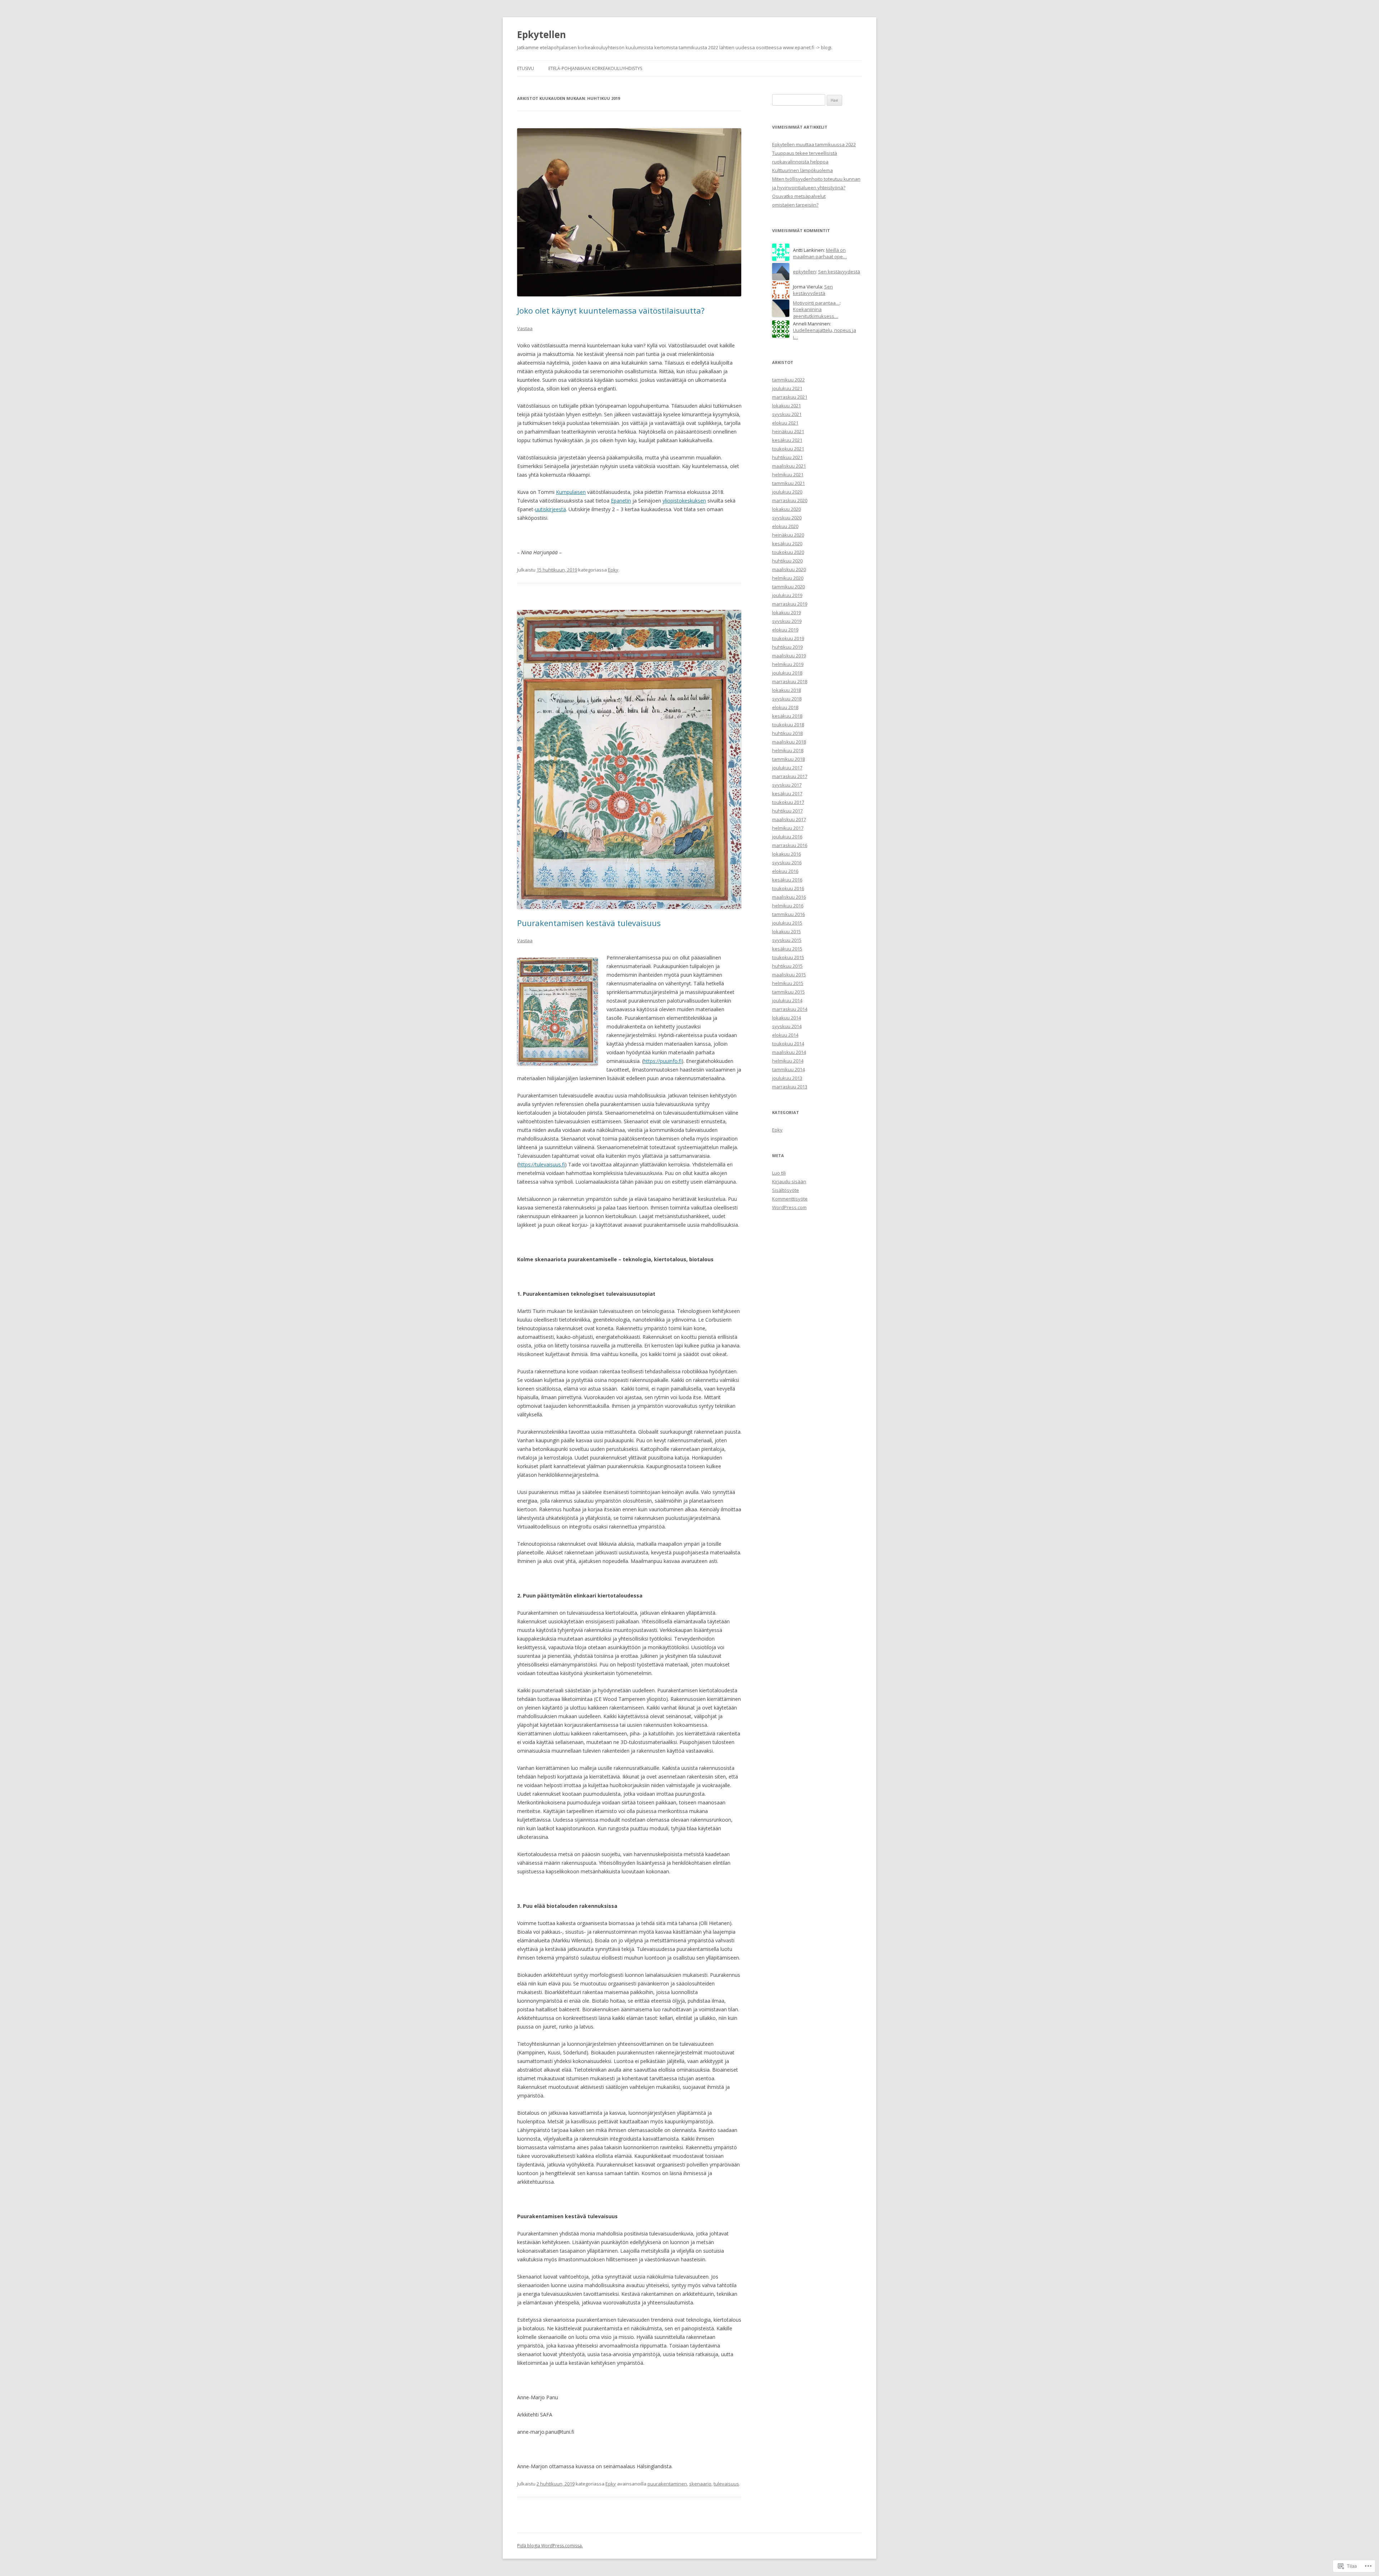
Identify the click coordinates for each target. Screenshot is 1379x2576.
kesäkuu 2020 (787, 544)
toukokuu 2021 (788, 449)
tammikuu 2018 (788, 759)
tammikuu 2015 (788, 992)
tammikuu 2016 (788, 914)
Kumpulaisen (571, 492)
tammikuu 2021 (788, 483)
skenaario (700, 2484)
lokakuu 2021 (786, 406)
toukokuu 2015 (788, 957)
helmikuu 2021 (788, 475)
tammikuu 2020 (788, 587)
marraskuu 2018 (790, 681)
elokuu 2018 (785, 707)
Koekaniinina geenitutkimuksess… (816, 313)
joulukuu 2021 (787, 388)
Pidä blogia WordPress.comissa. (550, 2546)
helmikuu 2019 (788, 664)
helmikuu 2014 (788, 1061)
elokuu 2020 (785, 526)
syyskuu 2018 (787, 699)
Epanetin (621, 501)
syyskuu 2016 (787, 862)
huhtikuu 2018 (787, 733)
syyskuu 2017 (787, 785)
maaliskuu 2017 (789, 819)
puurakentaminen (667, 2484)
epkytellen (804, 272)
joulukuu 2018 (787, 673)
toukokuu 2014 (788, 1044)
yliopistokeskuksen (684, 501)
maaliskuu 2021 (789, 466)
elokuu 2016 (785, 871)
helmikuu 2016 (788, 906)
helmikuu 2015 (788, 983)
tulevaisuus (726, 2484)
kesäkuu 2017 (787, 794)
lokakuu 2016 (786, 854)
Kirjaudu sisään (789, 1181)
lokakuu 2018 (786, 690)
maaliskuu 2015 (789, 975)
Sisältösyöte (786, 1190)
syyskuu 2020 (787, 518)
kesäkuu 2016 (787, 880)
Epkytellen (542, 34)
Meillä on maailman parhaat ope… (820, 253)
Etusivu (526, 68)
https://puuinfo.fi (663, 1061)
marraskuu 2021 (790, 397)
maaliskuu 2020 (789, 569)
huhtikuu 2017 (787, 811)
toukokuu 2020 (788, 552)
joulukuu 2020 (787, 492)
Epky (613, 570)
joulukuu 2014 (787, 1000)
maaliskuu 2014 (789, 1052)
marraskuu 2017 (790, 776)
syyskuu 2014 (787, 1026)
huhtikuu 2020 (787, 561)
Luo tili (779, 1173)
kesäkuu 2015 (787, 949)
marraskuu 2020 (790, 500)
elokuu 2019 (785, 630)
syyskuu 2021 (787, 414)
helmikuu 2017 (788, 828)
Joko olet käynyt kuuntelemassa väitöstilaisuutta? (611, 310)
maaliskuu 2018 (789, 742)
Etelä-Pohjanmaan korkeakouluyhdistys (595, 68)
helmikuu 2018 (788, 750)
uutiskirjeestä (551, 509)
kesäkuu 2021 (787, 440)
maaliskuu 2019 (789, 656)
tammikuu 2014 (788, 1069)
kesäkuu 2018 (787, 716)
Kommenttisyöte (790, 1199)
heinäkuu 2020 (788, 535)
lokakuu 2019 (786, 612)
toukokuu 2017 (788, 802)
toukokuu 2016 (788, 888)
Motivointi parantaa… (816, 303)
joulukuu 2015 (787, 923)
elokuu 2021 (785, 423)
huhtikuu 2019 (787, 647)
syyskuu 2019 (787, 621)
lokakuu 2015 (786, 931)
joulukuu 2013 (787, 1078)
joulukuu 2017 (787, 768)
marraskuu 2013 (790, 1087)
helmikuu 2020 (788, 578)
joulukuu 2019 (787, 595)
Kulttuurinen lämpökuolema (802, 170)
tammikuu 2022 (788, 380)
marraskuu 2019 (790, 604)
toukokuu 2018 (788, 725)
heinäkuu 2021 (788, 431)
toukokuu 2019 (788, 638)
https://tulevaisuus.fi (542, 1164)
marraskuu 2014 (790, 1009)
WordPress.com (789, 1207)
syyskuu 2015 (787, 940)
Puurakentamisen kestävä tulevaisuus (589, 923)
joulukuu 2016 (787, 837)
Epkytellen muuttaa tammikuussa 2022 (814, 144)
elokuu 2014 (785, 1035)
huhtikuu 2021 (787, 457)
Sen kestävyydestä (839, 272)
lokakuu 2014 (786, 1018)
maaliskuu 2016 (789, 897)
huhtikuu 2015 (787, 966)
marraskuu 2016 (790, 845)
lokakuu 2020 (786, 509)
